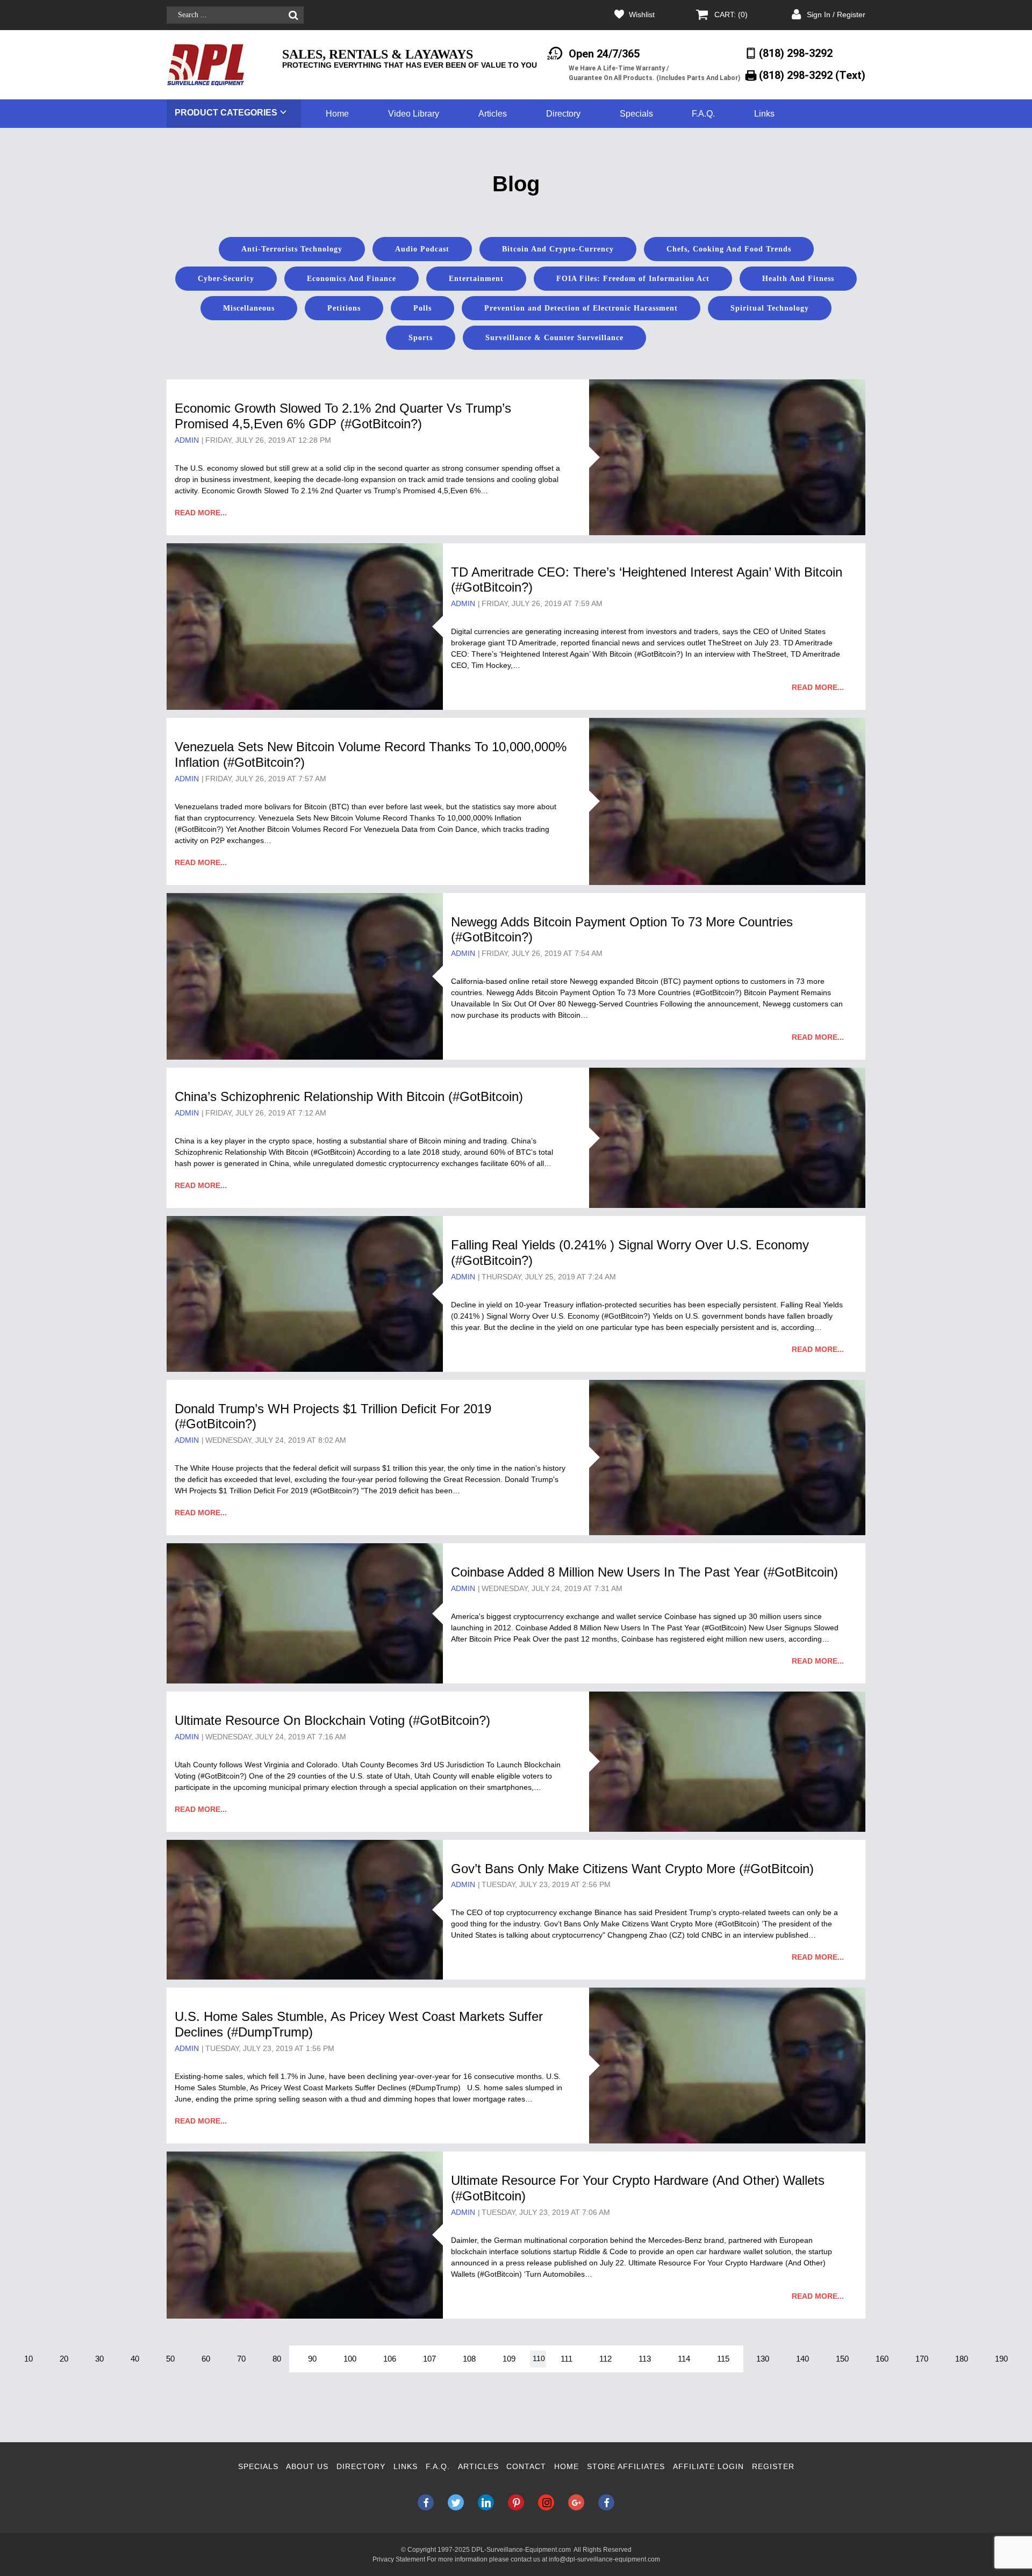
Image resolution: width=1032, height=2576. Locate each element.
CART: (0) (731, 15)
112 (605, 2359)
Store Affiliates (626, 2466)
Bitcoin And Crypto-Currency (558, 249)
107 (429, 2359)
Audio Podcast (422, 249)
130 (763, 2359)
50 (170, 2359)
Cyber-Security (226, 279)
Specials (636, 114)
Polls (422, 308)
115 (723, 2359)
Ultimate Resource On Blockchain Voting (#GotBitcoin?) (332, 1720)
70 (241, 2359)
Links (764, 114)
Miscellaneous (249, 308)
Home (337, 114)
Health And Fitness (798, 279)
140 (802, 2359)
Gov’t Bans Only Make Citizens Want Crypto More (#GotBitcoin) (632, 1869)
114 (684, 2359)
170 (922, 2359)
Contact (526, 2466)
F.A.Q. (703, 114)
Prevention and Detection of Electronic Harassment (581, 308)
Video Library (414, 114)
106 (390, 2359)
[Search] (293, 15)
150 (842, 2359)
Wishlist (642, 15)
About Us (307, 2466)
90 (312, 2359)
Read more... (201, 513)
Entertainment (476, 279)
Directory (563, 114)
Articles (493, 114)
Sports (421, 338)
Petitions (344, 308)
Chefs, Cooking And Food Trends (729, 249)
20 (64, 2359)
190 (1001, 2359)
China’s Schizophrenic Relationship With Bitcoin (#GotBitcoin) (349, 1096)
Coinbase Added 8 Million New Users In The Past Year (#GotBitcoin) (644, 1572)
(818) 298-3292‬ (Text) (812, 75)
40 (135, 2359)
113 (645, 2359)
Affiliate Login (708, 2466)
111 (567, 2359)
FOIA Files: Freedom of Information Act (633, 279)
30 (99, 2359)
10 (28, 2359)
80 (277, 2359)
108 (469, 2359)
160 (882, 2359)
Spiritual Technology (770, 308)
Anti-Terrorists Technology (292, 249)
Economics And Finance (352, 279)
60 (206, 2359)
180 (962, 2359)
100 (350, 2359)
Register (773, 2466)
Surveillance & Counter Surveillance (554, 338)
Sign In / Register (836, 15)
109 (509, 2359)
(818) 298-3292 (796, 53)
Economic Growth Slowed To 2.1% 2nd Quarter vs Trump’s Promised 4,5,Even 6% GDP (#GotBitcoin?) (343, 416)
